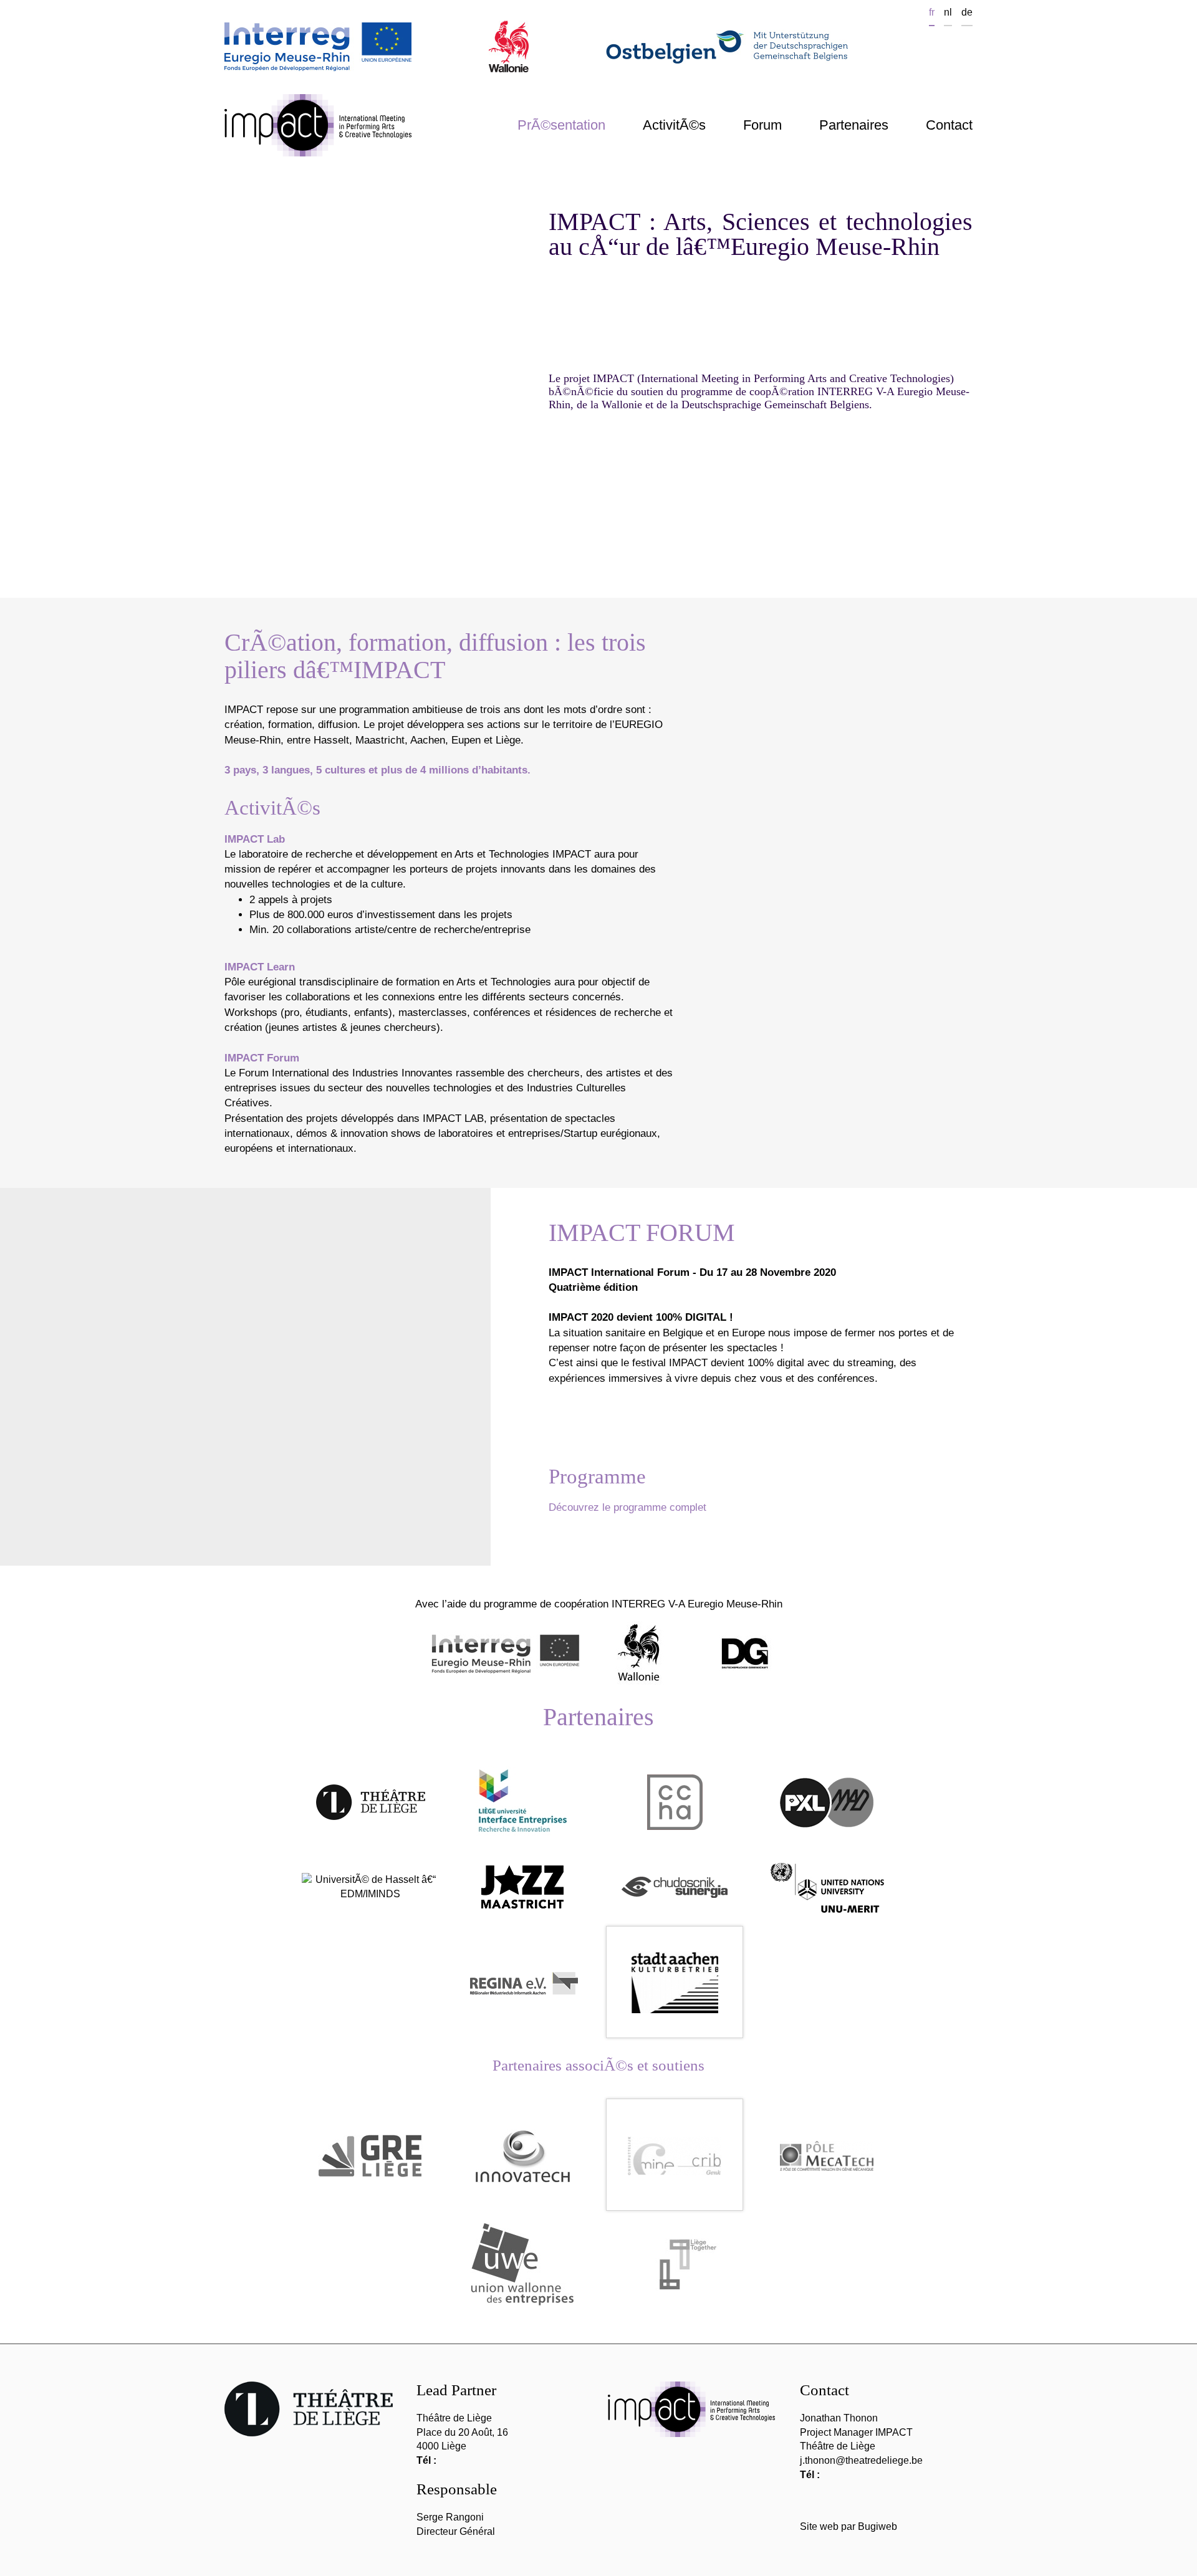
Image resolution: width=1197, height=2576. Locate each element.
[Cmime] (675, 2155)
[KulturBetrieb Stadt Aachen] (675, 1982)
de (967, 12)
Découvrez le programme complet (627, 1507)
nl (948, 12)
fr (932, 12)
